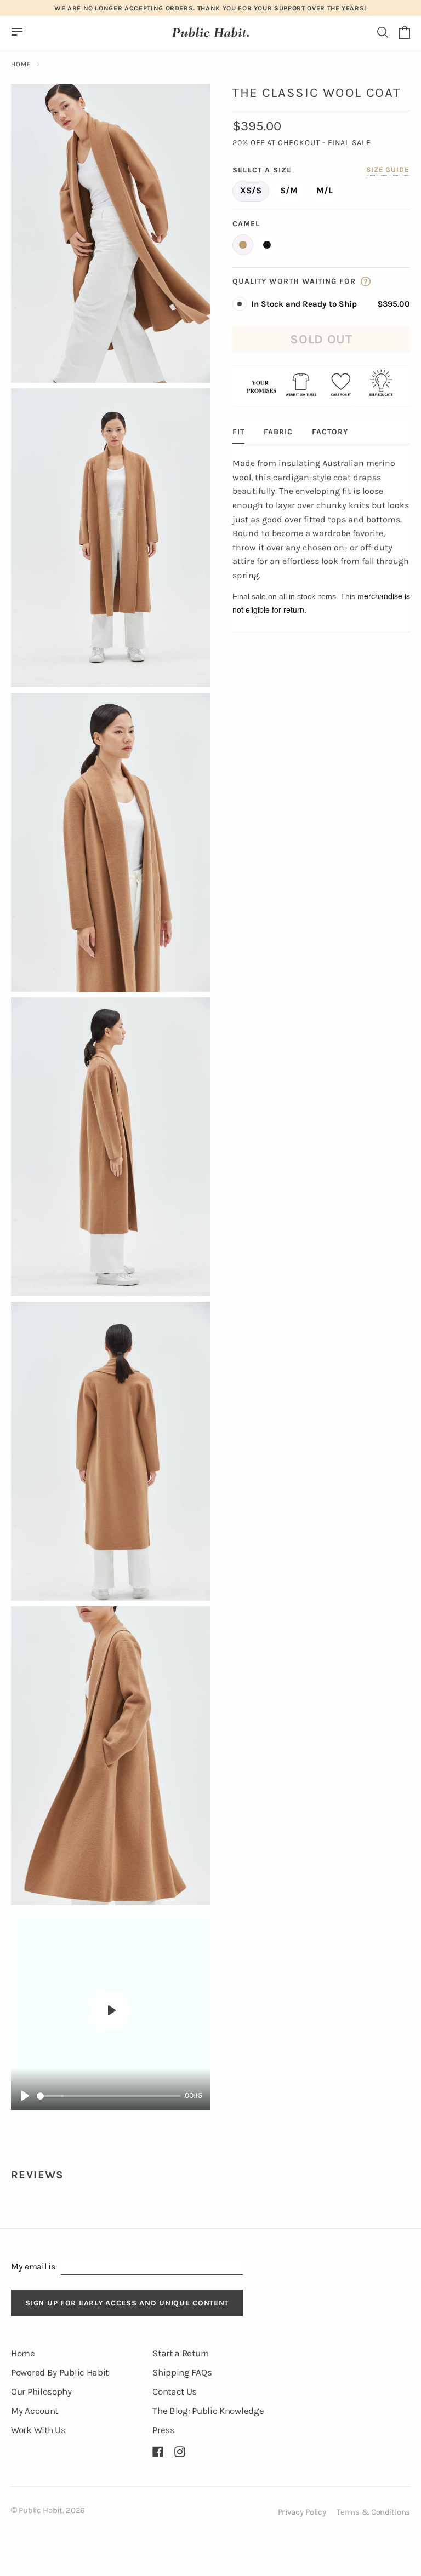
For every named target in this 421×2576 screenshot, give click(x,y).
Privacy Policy (302, 2512)
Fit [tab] (238, 432)
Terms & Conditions (373, 2512)
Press (164, 2430)
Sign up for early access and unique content (127, 2303)
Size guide (388, 169)
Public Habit (40, 2510)
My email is (33, 2266)
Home (21, 64)
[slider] (109, 2096)
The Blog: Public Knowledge (208, 2411)
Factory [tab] (330, 432)
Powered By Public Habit (60, 2372)
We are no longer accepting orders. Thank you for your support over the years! (210, 8)
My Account (35, 2411)
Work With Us (38, 2430)
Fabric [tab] (278, 432)
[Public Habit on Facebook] (158, 2452)
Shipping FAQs (182, 2372)
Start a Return (181, 2353)
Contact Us (175, 2391)
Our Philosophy (41, 2391)
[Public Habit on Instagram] (180, 2452)
